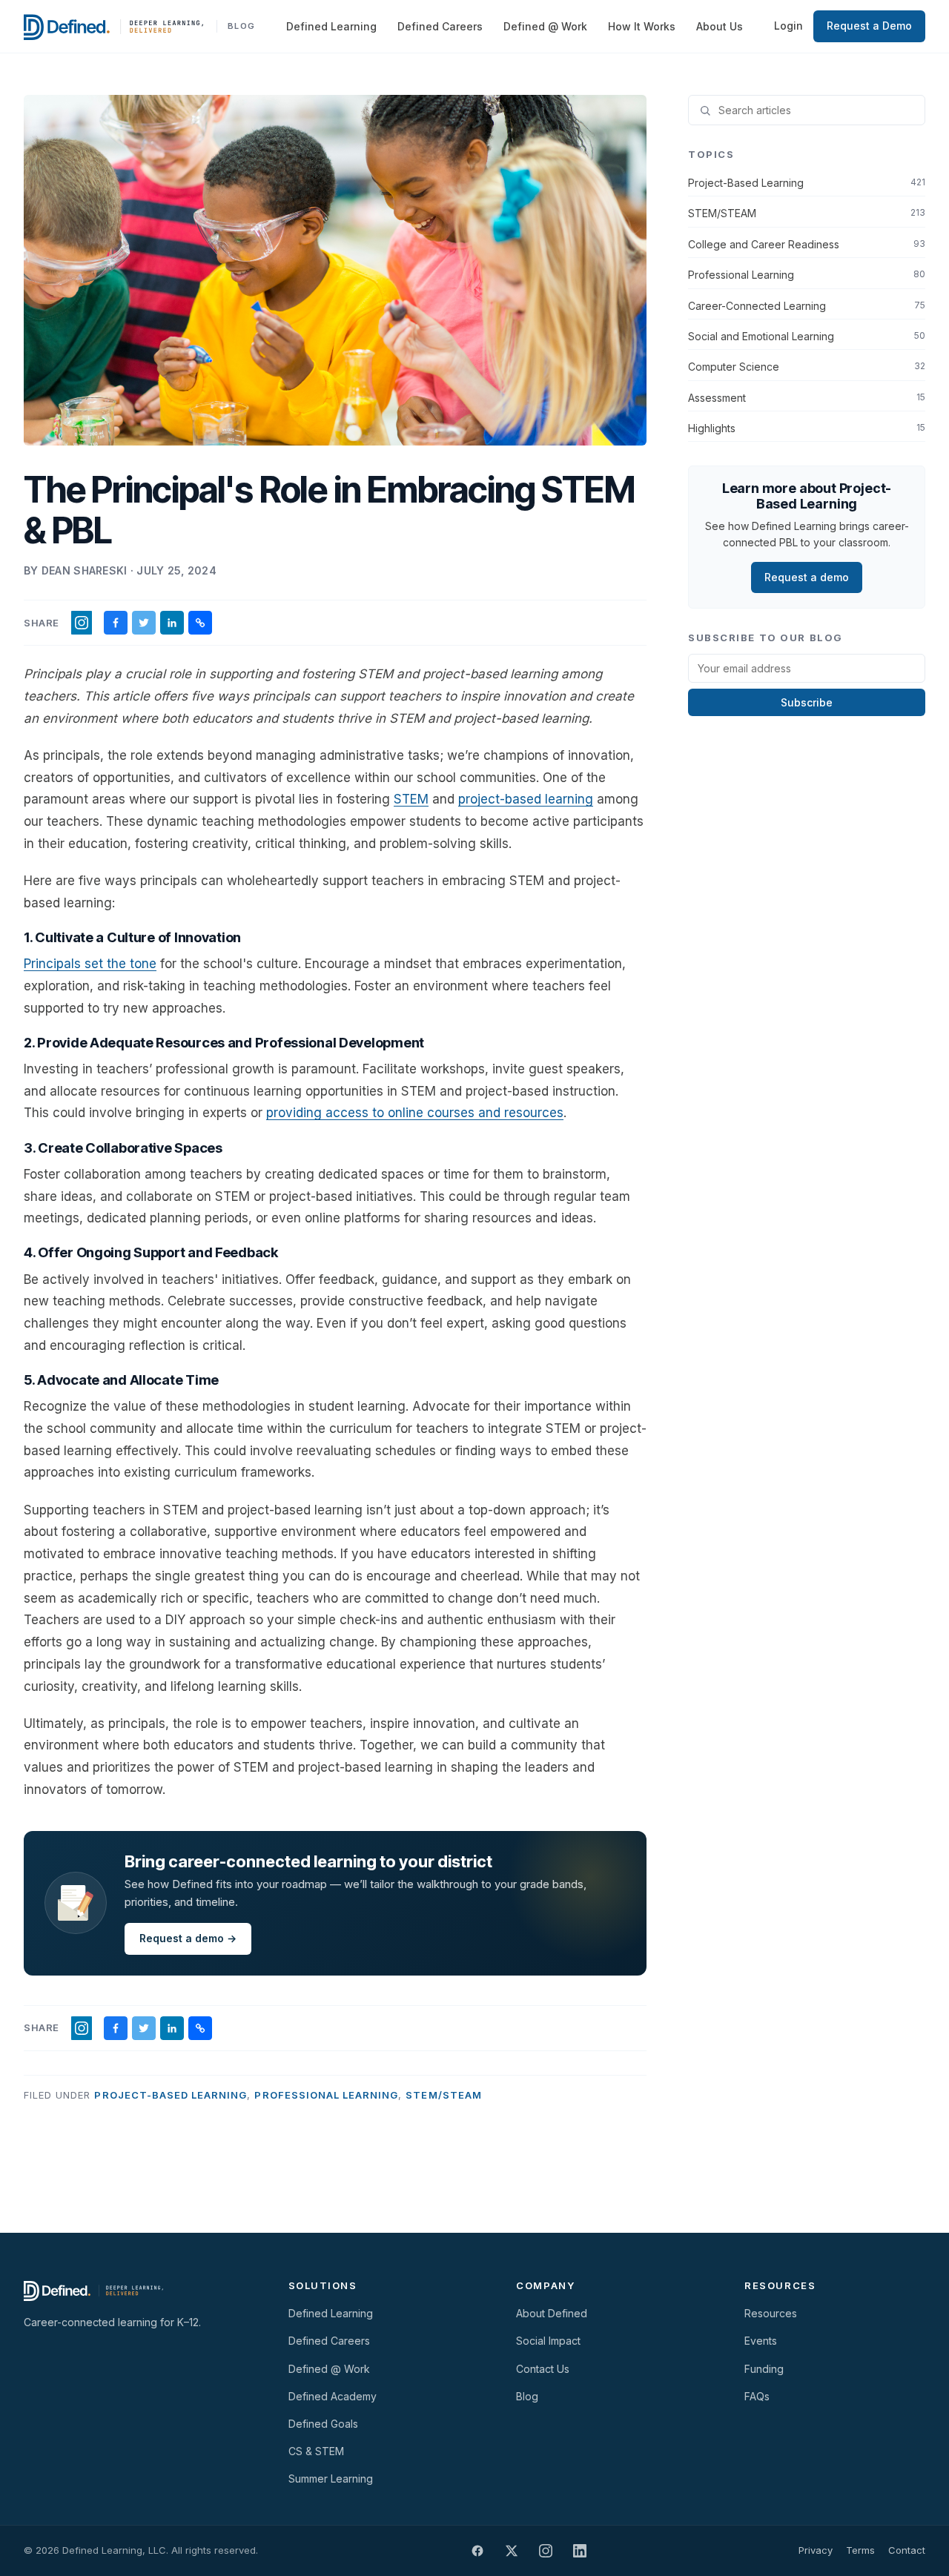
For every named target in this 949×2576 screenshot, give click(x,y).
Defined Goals (323, 2424)
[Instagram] (546, 2551)
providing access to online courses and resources (415, 1113)
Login (788, 26)
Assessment (807, 398)
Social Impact (548, 2341)
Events (761, 2341)
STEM (411, 799)
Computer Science (807, 367)
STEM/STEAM (443, 2095)
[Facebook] (477, 2551)
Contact (907, 2550)
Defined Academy (333, 2396)
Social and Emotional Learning (807, 336)
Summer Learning (331, 2479)
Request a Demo (869, 26)
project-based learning (526, 799)
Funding (764, 2369)
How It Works (642, 26)
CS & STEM (316, 2451)
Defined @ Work (545, 26)
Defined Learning (331, 26)
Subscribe (807, 702)
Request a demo (807, 577)
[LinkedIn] (580, 2551)
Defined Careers (440, 26)
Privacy (816, 2550)
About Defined (552, 2313)
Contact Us (543, 2369)
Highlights (807, 428)
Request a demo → (188, 1938)
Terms (860, 2550)
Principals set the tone (90, 964)
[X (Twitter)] (512, 2551)
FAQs (757, 2396)
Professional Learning (326, 2095)
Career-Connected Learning (807, 306)
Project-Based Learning (171, 2095)
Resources (771, 2313)
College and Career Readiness (807, 244)
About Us (720, 26)
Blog (527, 2396)
